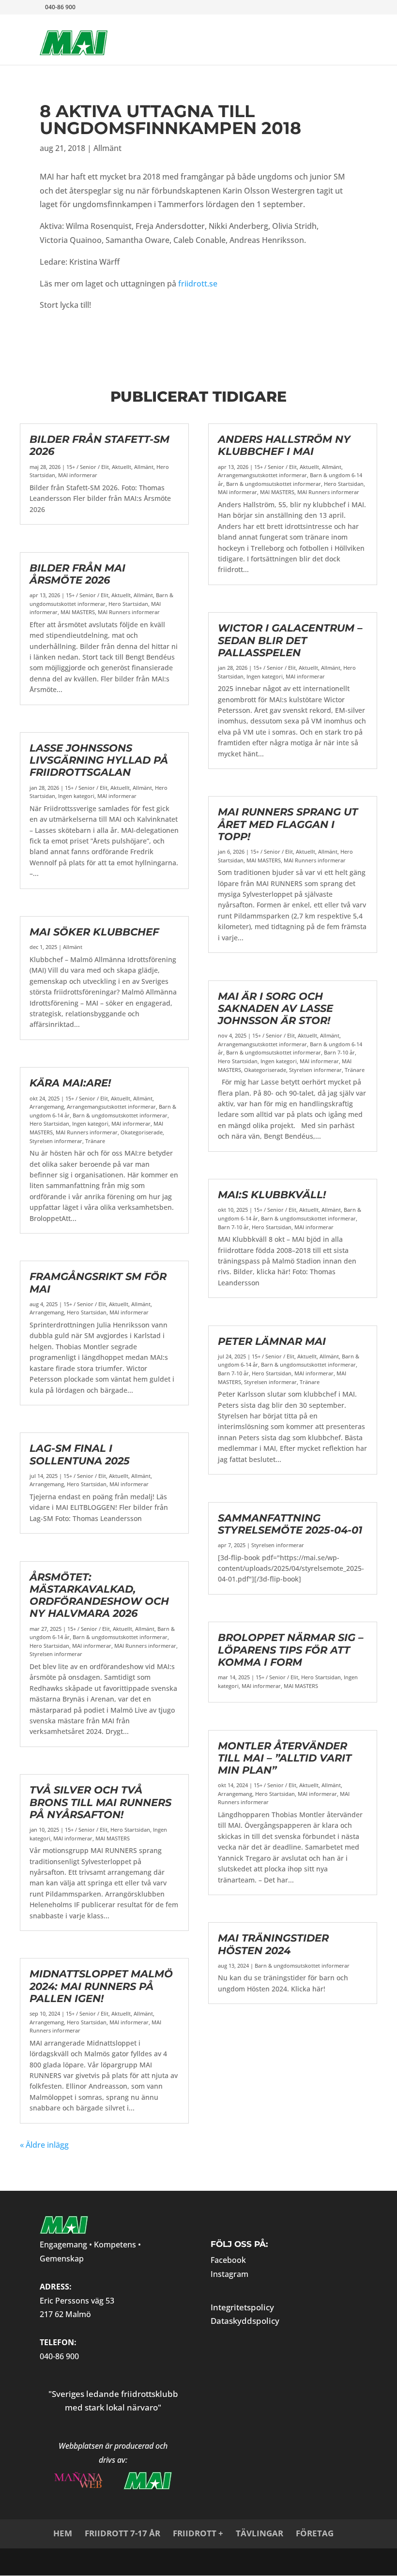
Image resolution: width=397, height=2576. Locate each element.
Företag (315, 2533)
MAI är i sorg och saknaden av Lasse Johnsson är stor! (275, 1008)
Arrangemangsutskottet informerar (111, 1107)
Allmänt (107, 148)
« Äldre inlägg (44, 2145)
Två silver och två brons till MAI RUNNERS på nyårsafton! (100, 1802)
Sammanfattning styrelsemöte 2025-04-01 (290, 1524)
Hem (63, 2533)
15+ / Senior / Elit (88, 467)
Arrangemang (47, 1107)
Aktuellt (122, 467)
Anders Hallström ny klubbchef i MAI (284, 445)
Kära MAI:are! (70, 1083)
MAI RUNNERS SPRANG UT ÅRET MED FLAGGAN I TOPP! (288, 824)
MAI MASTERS (78, 612)
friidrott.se (198, 284)
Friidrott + (198, 2533)
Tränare (95, 1141)
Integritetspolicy (242, 2307)
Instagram (229, 2274)
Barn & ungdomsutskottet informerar (120, 1115)
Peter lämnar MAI (272, 1341)
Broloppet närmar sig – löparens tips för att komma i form (291, 1650)
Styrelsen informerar (56, 1141)
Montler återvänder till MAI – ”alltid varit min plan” (285, 1758)
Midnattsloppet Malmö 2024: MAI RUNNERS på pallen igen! (101, 1986)
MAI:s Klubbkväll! (272, 1195)
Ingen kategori (76, 796)
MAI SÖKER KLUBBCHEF (94, 932)
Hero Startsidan (128, 604)
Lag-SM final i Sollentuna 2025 (80, 1454)
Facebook (228, 2260)
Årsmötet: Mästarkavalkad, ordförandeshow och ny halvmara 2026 (99, 1595)
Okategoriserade (142, 1132)
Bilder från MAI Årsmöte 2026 (77, 574)
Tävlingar (260, 2533)
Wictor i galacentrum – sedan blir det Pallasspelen (290, 640)
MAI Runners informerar (129, 612)
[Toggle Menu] (335, 32)
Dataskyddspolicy (245, 2321)
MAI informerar (78, 475)
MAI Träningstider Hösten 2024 (273, 1944)
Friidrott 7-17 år (122, 2533)
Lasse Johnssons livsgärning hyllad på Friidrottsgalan (99, 760)
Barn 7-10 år (339, 1052)
